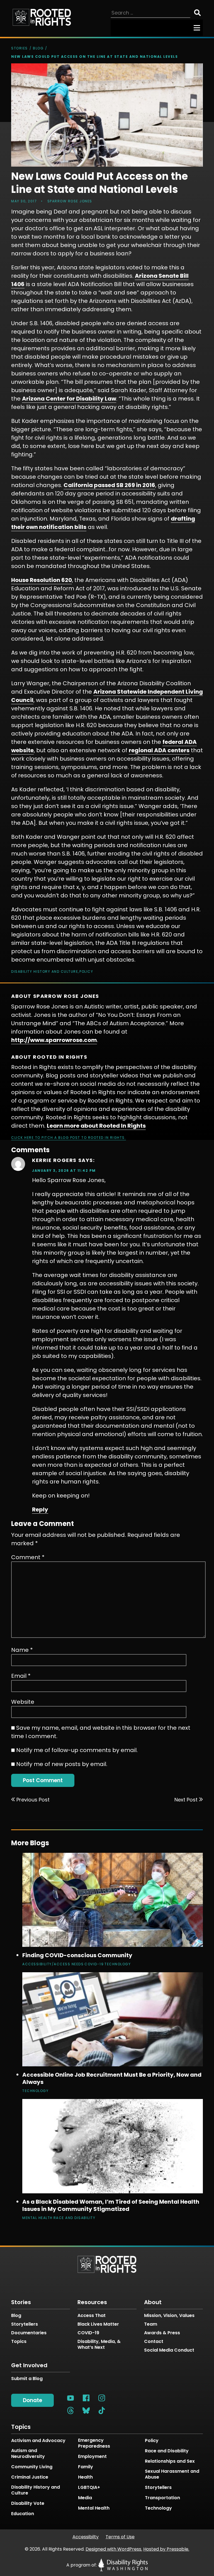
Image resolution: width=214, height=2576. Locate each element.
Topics (19, 2341)
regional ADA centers (159, 750)
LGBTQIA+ (89, 2488)
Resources (92, 2302)
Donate (32, 2400)
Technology (118, 1964)
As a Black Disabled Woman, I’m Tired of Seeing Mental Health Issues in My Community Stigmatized (111, 2205)
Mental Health (37, 2218)
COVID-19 (94, 1964)
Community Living (32, 2467)
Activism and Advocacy (38, 2441)
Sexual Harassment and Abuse (172, 2474)
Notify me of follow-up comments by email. (77, 1750)
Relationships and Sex (170, 2461)
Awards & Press (162, 2333)
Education (23, 2514)
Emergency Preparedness (94, 2443)
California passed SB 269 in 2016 (109, 485)
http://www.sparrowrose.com (54, 1040)
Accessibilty (86, 2537)
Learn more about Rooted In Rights (96, 1126)
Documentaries (29, 2333)
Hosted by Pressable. (166, 2549)
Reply (40, 1509)
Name (22, 1650)
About (153, 2302)
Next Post (186, 1800)
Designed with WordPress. (114, 2549)
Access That (92, 2315)
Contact (154, 2341)
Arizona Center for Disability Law (69, 399)
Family (86, 2467)
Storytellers (25, 2324)
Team (151, 2324)
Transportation (162, 2498)
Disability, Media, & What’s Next (99, 2344)
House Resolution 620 (42, 580)
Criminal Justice (30, 2477)
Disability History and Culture (45, 971)
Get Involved (29, 2365)
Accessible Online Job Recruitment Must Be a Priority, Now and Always (112, 2078)
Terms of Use (120, 2537)
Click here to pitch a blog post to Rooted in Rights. (69, 1138)
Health (85, 2477)
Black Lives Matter (98, 2324)
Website (23, 1702)
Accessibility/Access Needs (53, 1964)
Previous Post (33, 1800)
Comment (28, 1557)
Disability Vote (28, 2503)
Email (21, 1676)
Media (85, 2498)
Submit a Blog (27, 2379)
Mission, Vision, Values (169, 2315)
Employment (92, 2457)
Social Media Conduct (169, 2350)
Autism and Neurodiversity (28, 2454)
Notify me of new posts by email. (62, 1764)
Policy (86, 971)
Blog (38, 48)
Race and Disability (75, 2218)
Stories (20, 48)
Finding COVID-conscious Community (77, 1955)
